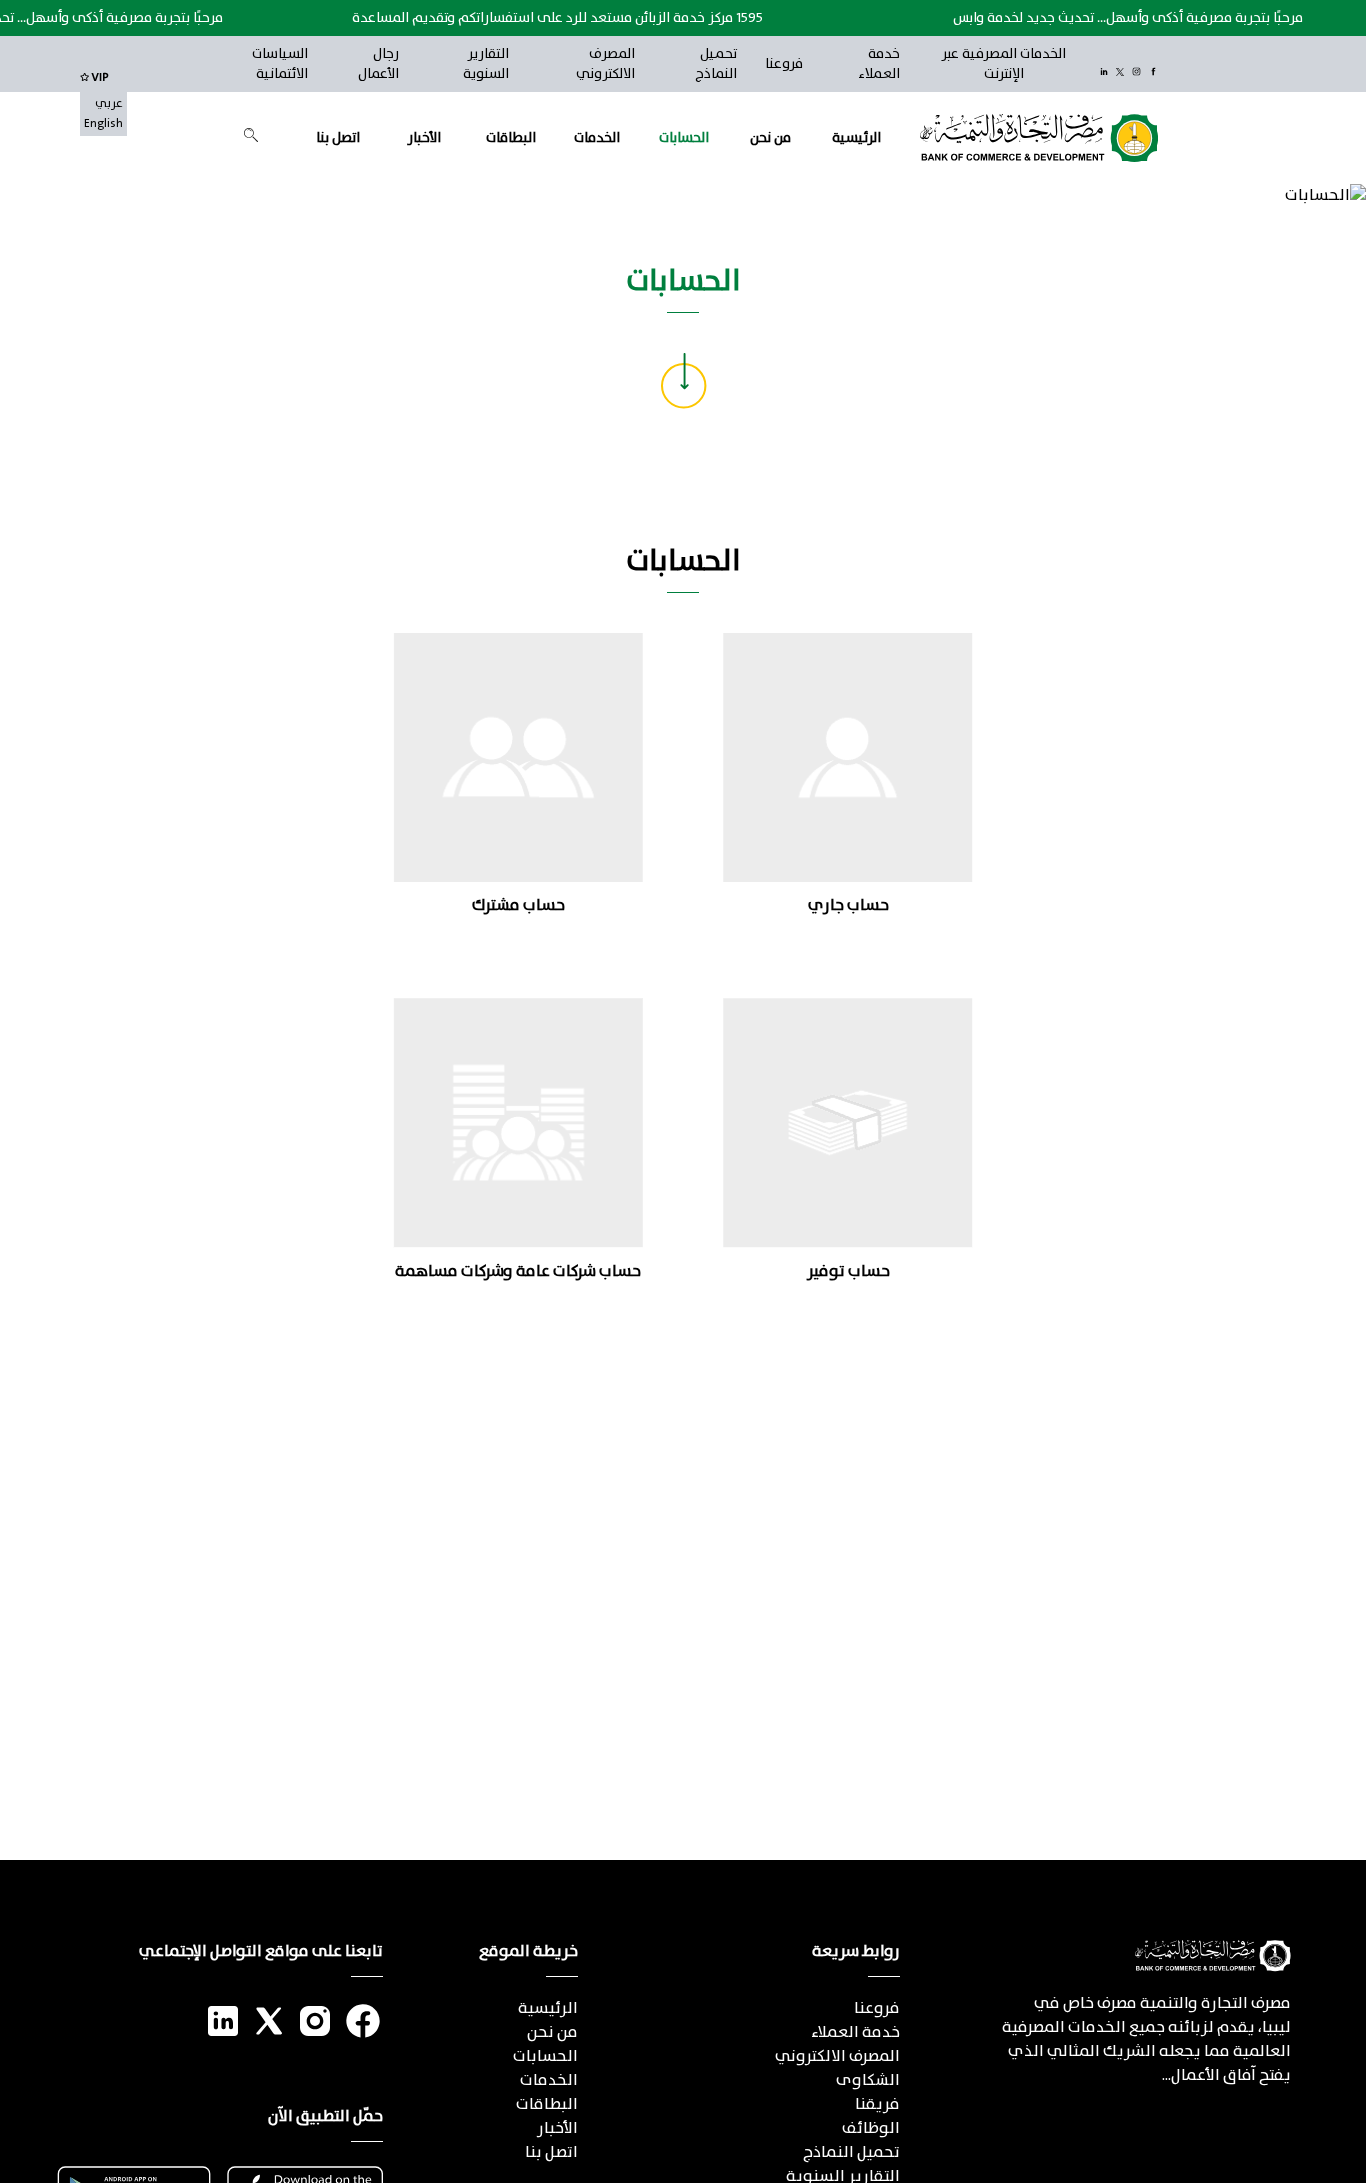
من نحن (770, 138)
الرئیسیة (856, 138)
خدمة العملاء (879, 64)
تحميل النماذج (716, 64)
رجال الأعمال (378, 64)
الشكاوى (868, 2080)
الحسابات (684, 138)
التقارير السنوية (486, 64)
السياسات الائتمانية (280, 64)
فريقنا (877, 2104)
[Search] (251, 135)
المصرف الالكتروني (605, 64)
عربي (109, 104)
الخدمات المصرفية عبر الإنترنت (1003, 64)
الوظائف (871, 2128)
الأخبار (424, 138)
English (103, 124)
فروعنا (784, 64)
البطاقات (511, 138)
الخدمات (597, 138)
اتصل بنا (338, 138)
